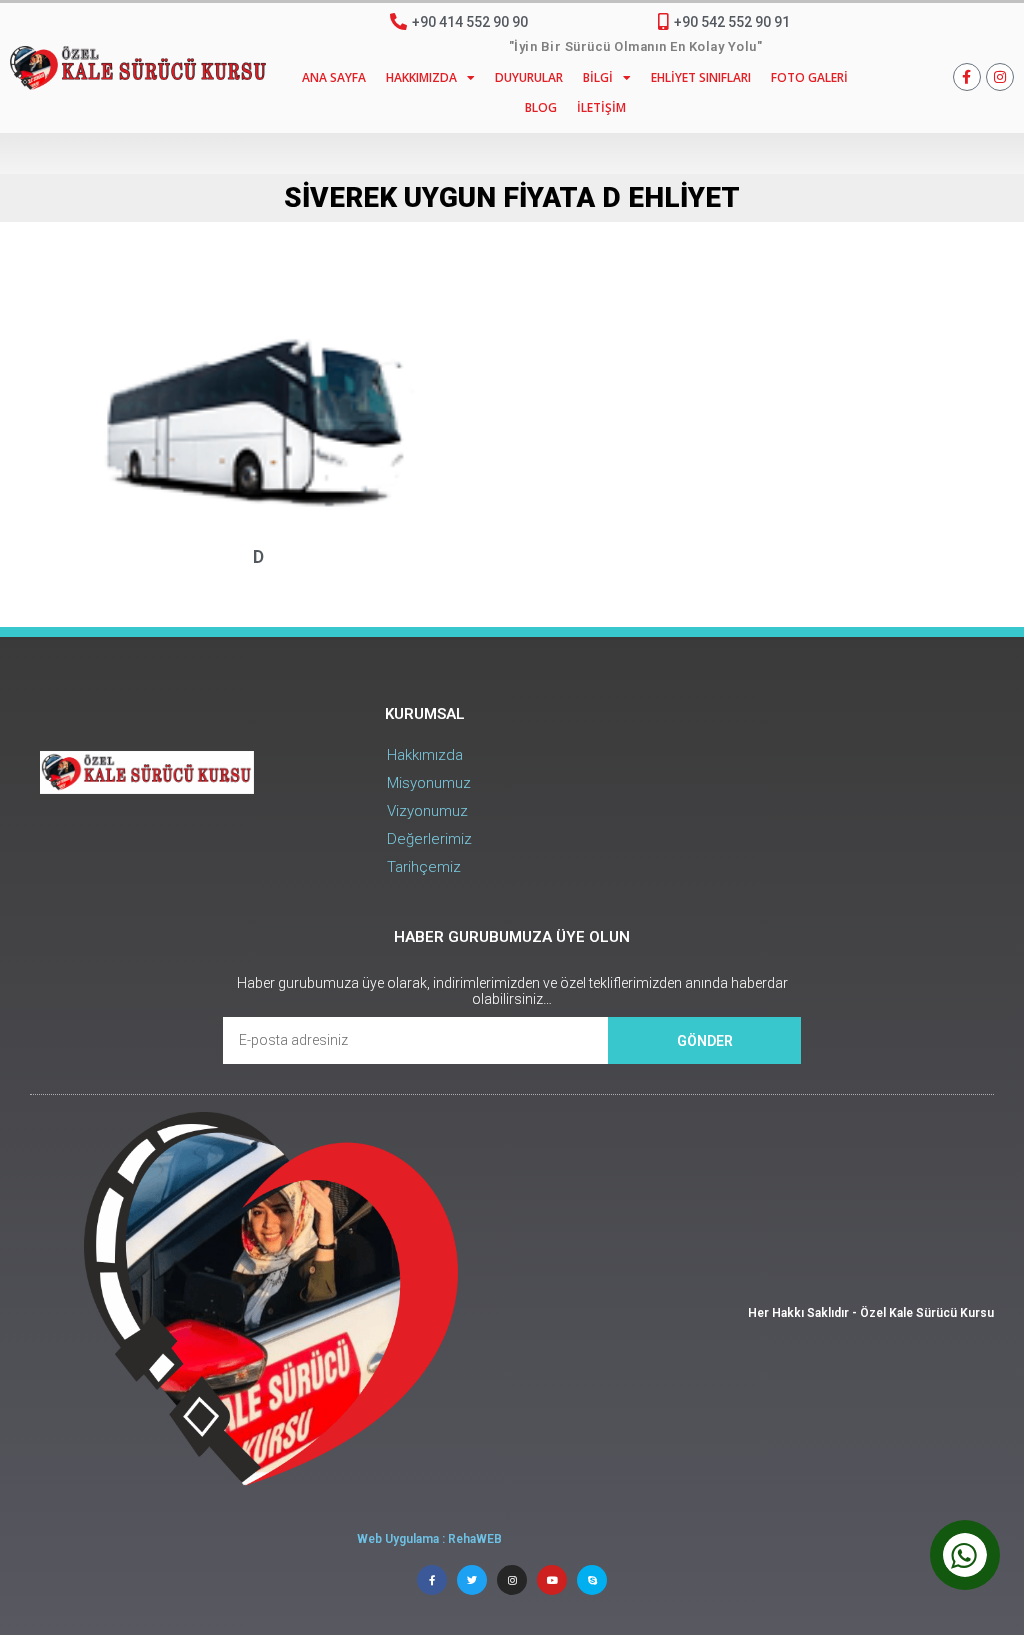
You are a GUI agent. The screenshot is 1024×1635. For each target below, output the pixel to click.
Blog (541, 107)
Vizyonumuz (427, 811)
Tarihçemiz (424, 867)
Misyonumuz (429, 783)
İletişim (601, 107)
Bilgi (598, 77)
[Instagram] (1000, 77)
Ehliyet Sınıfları (701, 77)
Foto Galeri (809, 77)
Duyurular (529, 77)
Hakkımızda (421, 77)
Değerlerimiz (429, 839)
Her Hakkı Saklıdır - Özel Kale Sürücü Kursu (871, 1313)
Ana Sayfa (334, 77)
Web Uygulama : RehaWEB (429, 1539)
